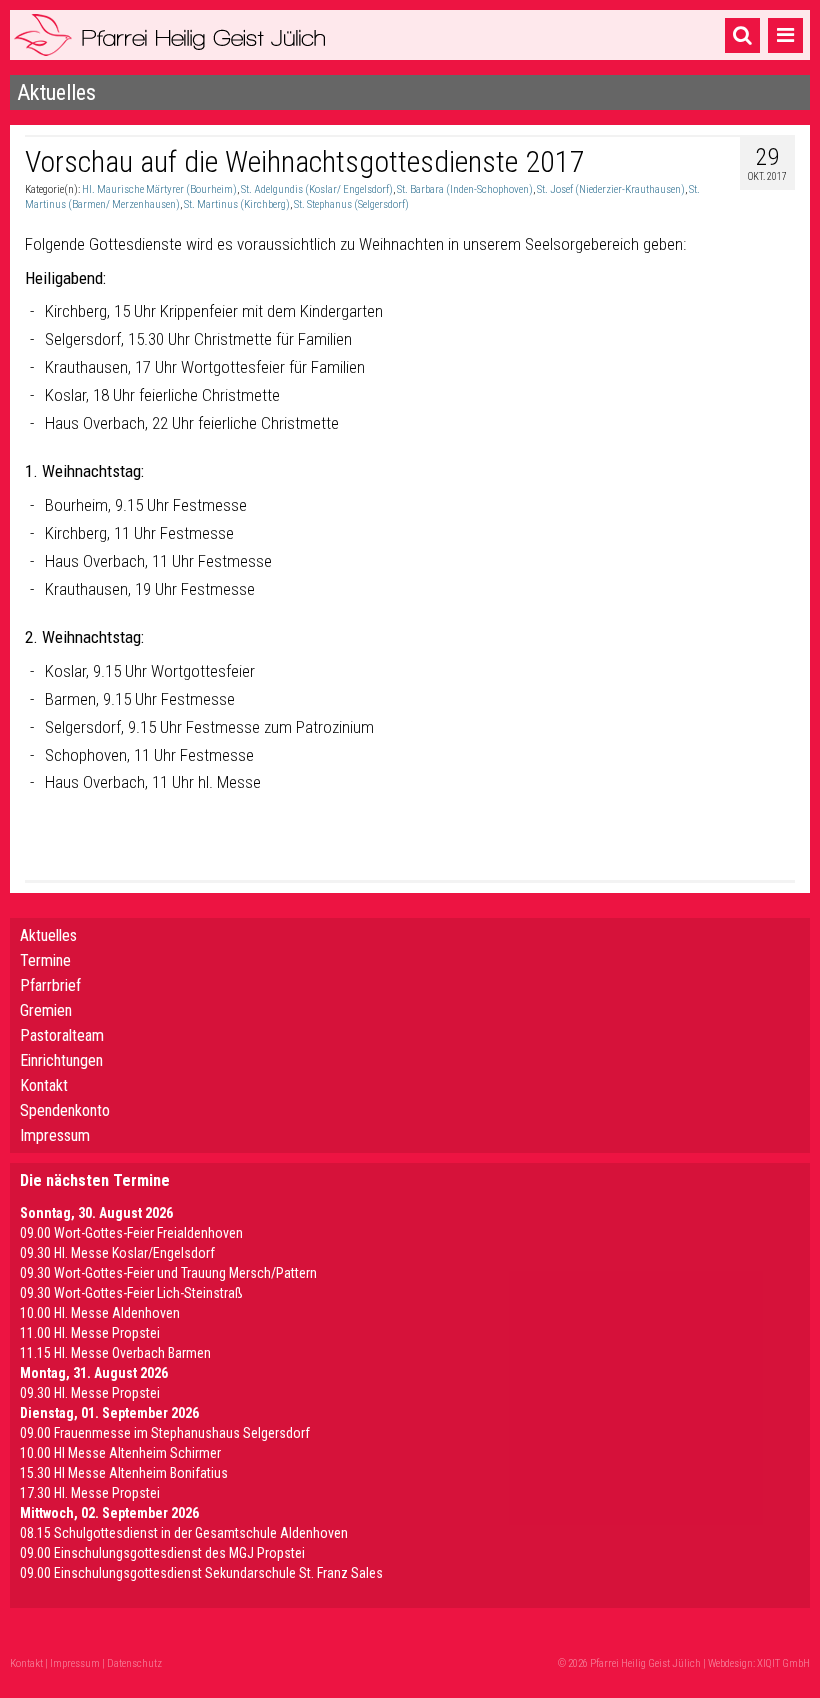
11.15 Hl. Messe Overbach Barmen (115, 1353)
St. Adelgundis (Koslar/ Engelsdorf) (317, 189)
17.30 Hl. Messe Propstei (90, 1493)
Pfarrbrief (50, 985)
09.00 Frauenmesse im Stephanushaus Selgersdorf (165, 1433)
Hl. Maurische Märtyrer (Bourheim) (159, 189)
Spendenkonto (65, 1110)
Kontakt (44, 1085)
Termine (45, 960)
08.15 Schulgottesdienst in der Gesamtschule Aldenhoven (184, 1533)
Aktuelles (48, 935)
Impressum (55, 1135)
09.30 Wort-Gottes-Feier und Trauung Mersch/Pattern (168, 1273)
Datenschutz (134, 1663)
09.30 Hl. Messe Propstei (90, 1393)
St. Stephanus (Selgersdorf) (351, 204)
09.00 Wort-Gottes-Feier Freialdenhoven (131, 1233)
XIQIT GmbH (783, 1663)
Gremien (46, 1010)
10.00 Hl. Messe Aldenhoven (100, 1313)
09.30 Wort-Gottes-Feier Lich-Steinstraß (131, 1293)
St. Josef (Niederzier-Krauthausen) (611, 189)
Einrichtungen (61, 1060)
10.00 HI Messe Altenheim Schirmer (120, 1453)
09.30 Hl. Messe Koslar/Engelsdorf (117, 1253)
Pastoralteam (62, 1035)
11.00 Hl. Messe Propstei (90, 1333)
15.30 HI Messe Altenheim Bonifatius (124, 1473)
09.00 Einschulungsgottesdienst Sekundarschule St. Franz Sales (201, 1573)
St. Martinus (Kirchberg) (237, 204)
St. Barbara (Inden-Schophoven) (465, 189)
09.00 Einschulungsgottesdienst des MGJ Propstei (162, 1553)
